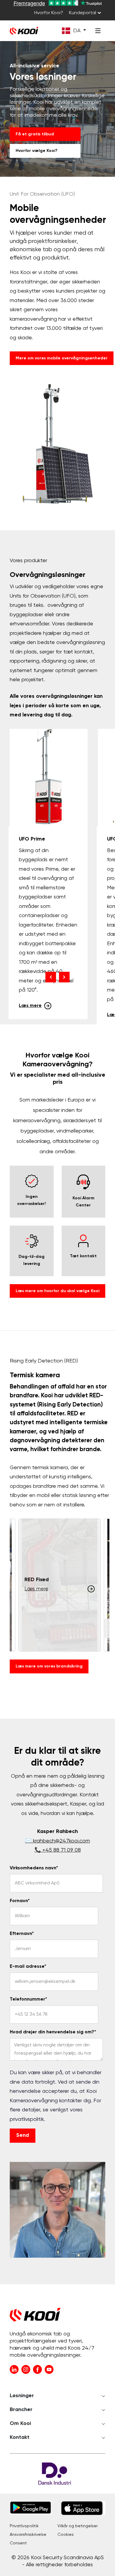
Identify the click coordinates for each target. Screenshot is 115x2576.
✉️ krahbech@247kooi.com (57, 1841)
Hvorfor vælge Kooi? (37, 151)
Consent (18, 2543)
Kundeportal (83, 13)
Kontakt (20, 2437)
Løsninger (22, 2396)
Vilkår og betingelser (78, 2526)
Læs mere (30, 1006)
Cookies (66, 2535)
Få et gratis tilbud (35, 134)
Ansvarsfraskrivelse (28, 2535)
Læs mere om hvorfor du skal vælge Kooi (57, 1291)
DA (77, 31)
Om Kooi (20, 2423)
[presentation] (51, 977)
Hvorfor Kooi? (49, 13)
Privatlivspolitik (24, 2526)
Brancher (21, 2410)
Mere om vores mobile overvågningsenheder (62, 358)
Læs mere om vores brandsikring (49, 1666)
